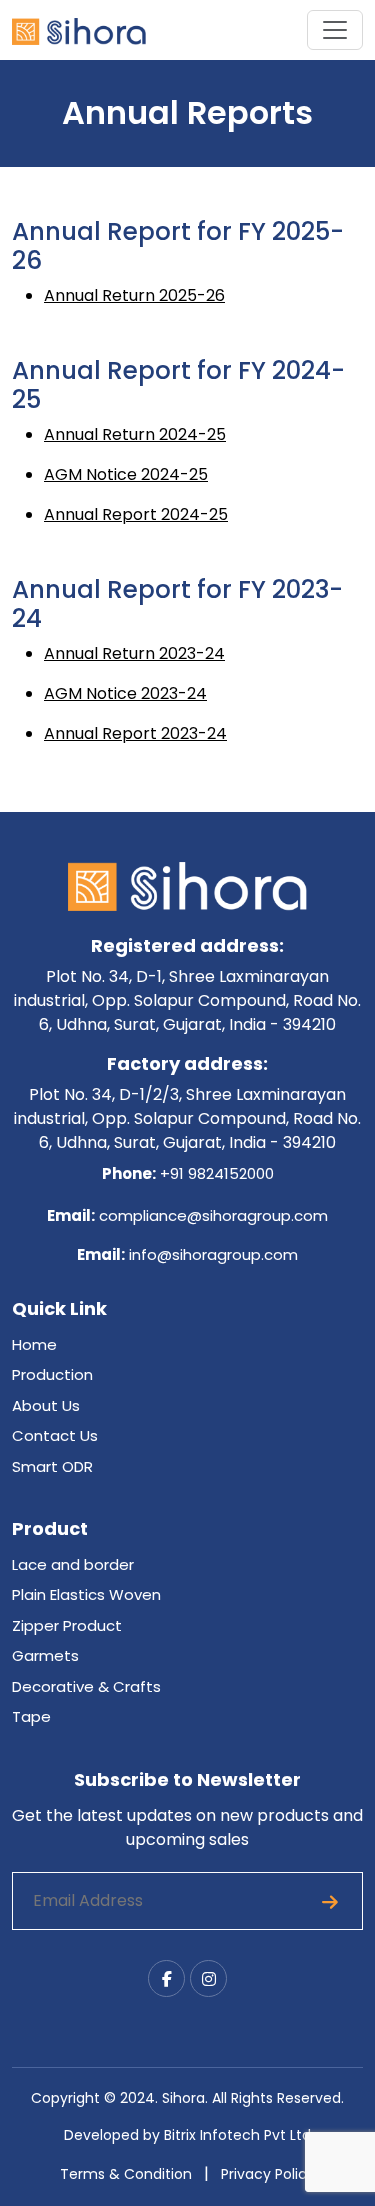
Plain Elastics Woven (86, 1594)
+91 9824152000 (217, 1173)
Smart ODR (52, 1466)
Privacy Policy (268, 2174)
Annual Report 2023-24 (135, 733)
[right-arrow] (330, 1901)
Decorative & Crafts (86, 1686)
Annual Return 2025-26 (134, 295)
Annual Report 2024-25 (136, 514)
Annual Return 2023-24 (134, 653)
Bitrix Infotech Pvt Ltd (237, 2135)
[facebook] (166, 1978)
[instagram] (208, 1978)
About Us (46, 1405)
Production (52, 1374)
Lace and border (73, 1564)
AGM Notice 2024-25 (126, 474)
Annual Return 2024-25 (135, 434)
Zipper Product (67, 1625)
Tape (31, 1716)
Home (34, 1344)
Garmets (45, 1655)
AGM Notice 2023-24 (125, 693)
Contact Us (55, 1435)
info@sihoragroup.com (211, 1254)
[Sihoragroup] (79, 30)
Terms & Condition (126, 2174)
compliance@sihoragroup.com (211, 1215)
